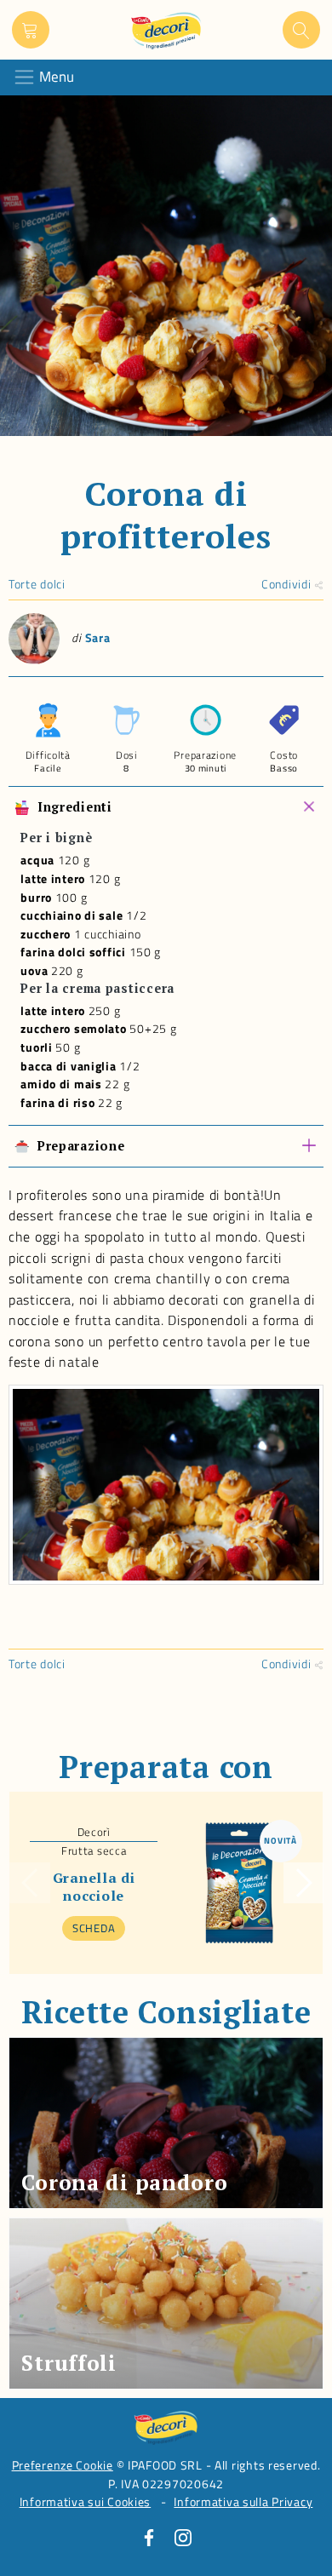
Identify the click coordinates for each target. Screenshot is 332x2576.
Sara (98, 638)
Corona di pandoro (124, 2182)
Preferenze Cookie (63, 2465)
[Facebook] (149, 2537)
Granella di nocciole (94, 1886)
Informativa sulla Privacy (243, 2502)
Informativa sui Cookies (86, 2502)
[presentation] (30, 1883)
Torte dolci (37, 584)
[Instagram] (183, 2537)
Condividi (288, 584)
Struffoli (69, 2363)
